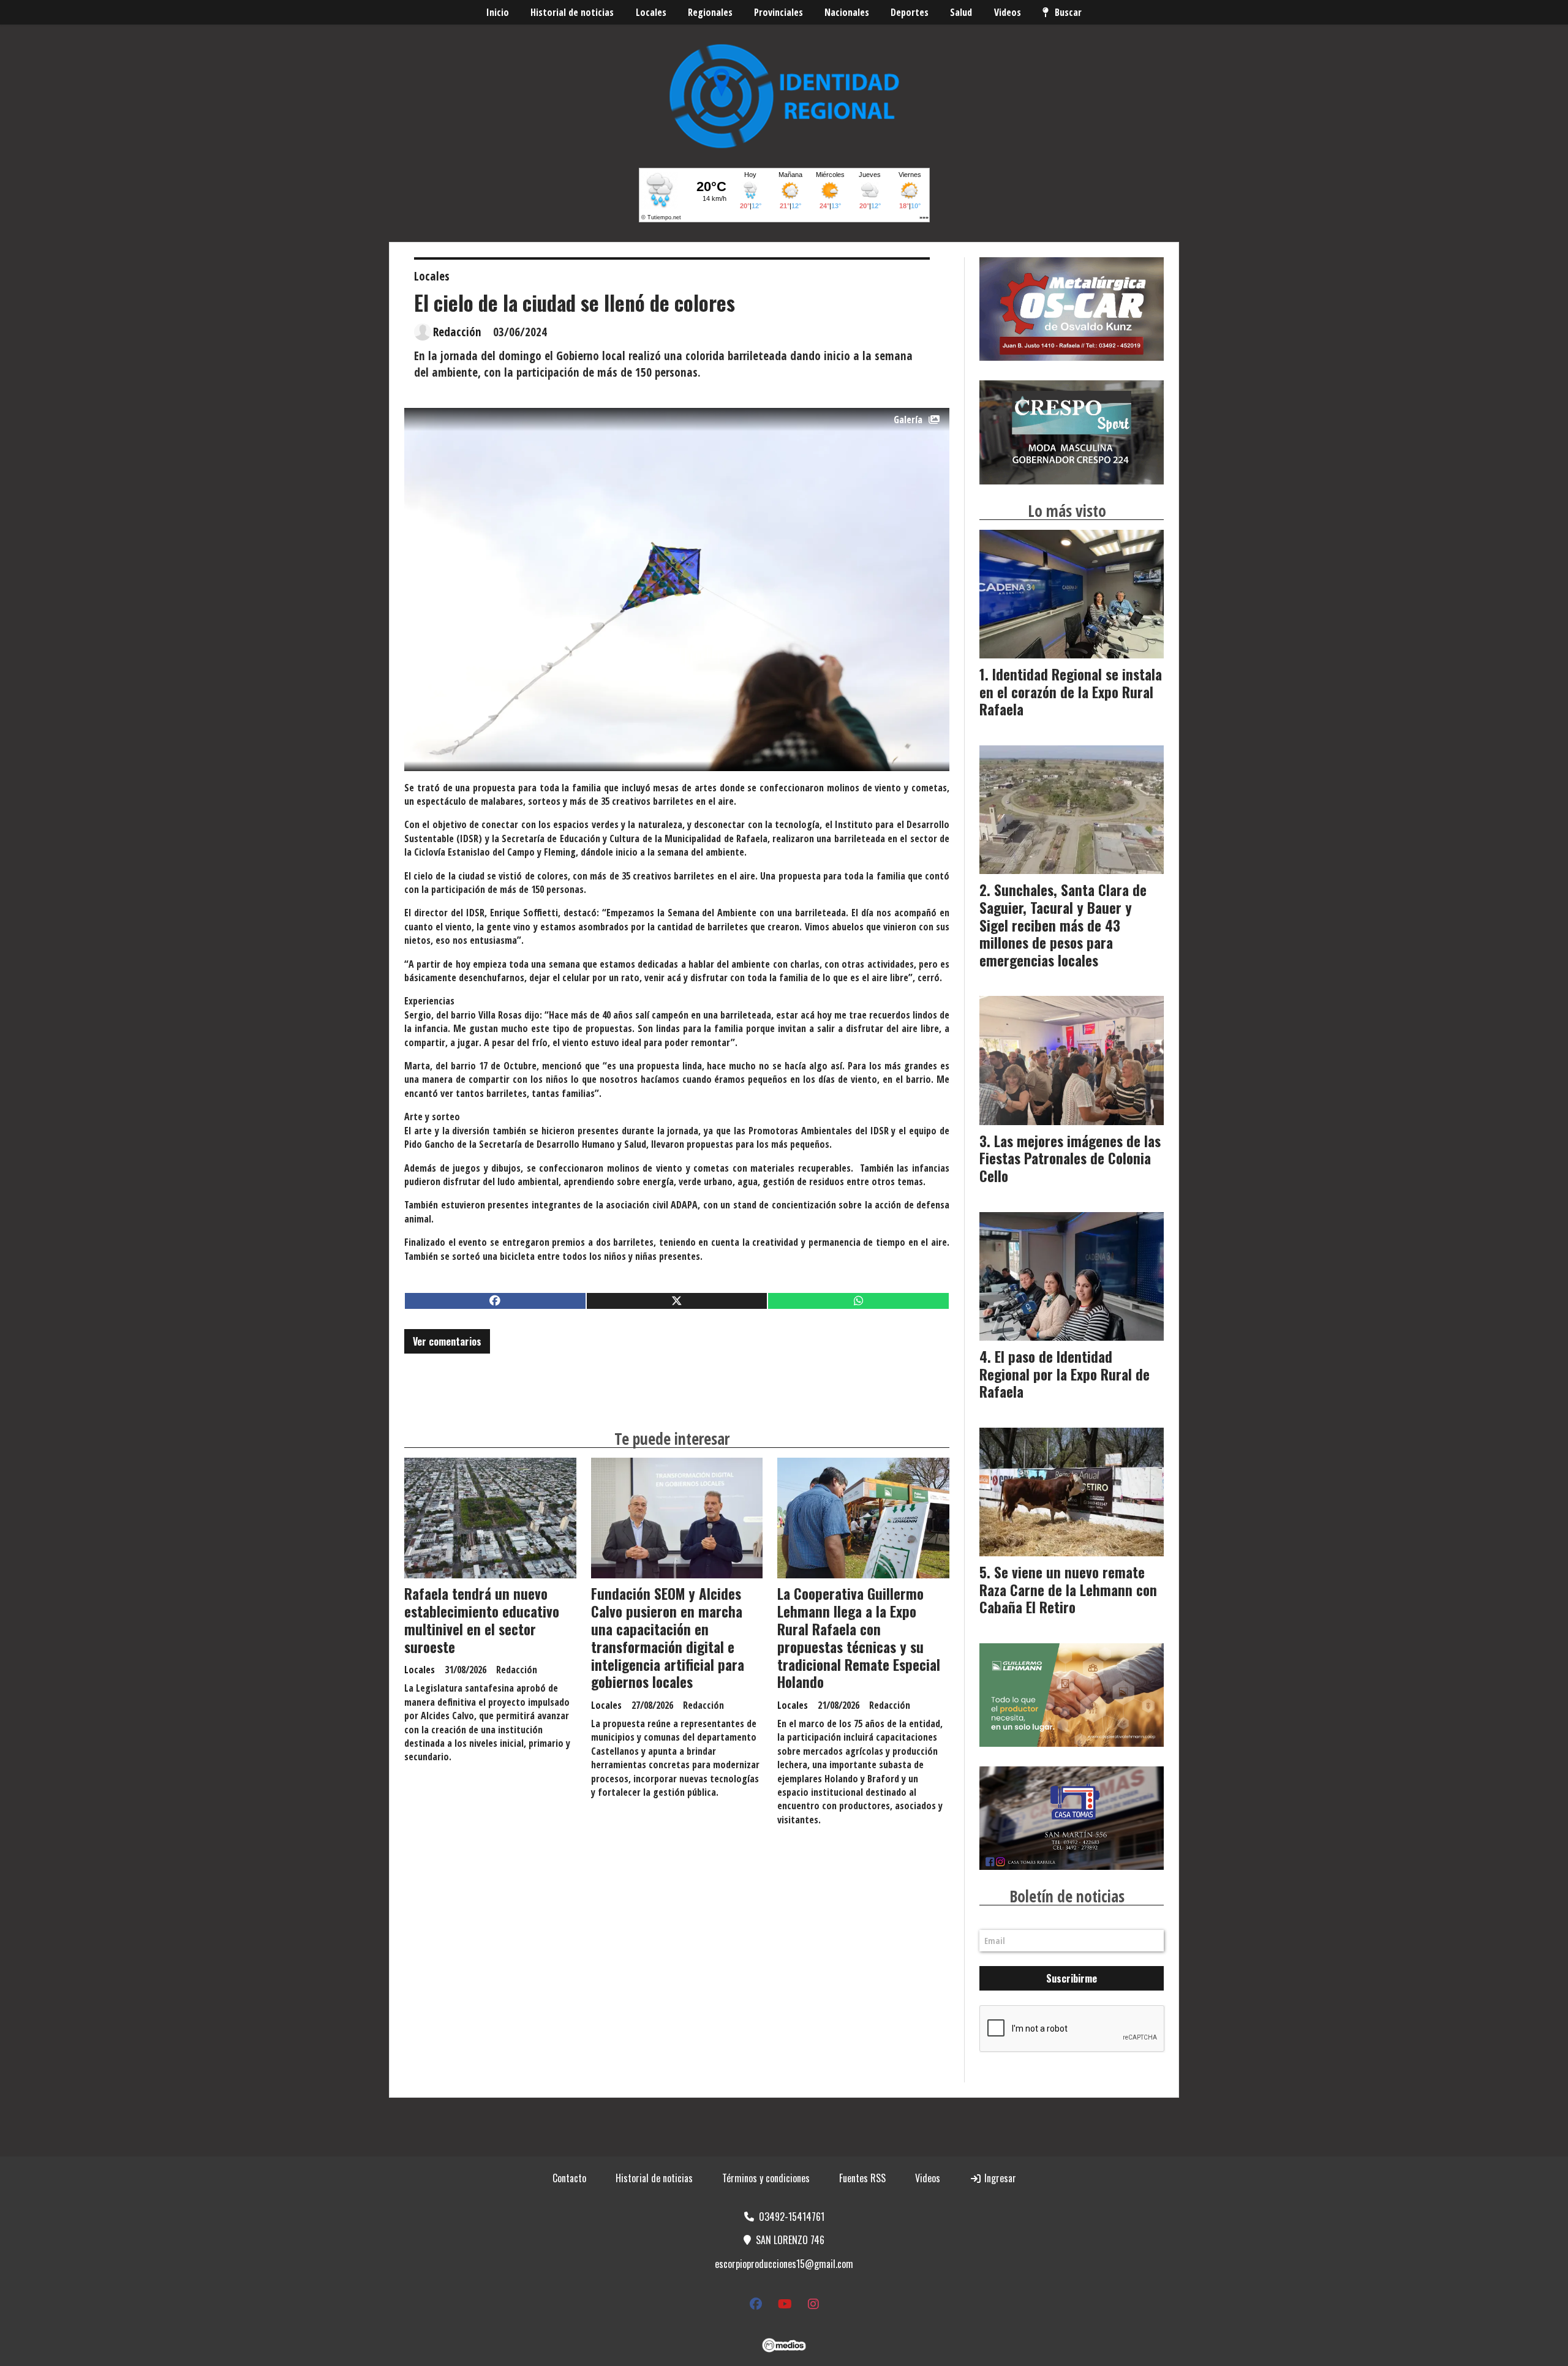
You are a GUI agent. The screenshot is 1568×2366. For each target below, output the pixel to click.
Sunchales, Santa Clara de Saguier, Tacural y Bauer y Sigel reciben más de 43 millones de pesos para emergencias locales (1063, 925)
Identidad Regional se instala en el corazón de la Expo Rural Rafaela (1071, 692)
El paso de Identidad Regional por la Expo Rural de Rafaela (1065, 1374)
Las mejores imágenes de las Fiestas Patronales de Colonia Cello (1070, 1159)
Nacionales (847, 12)
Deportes (910, 12)
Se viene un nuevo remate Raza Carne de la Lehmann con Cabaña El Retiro (1068, 1590)
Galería (908, 420)
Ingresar (999, 2178)
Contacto (569, 2178)
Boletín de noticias (1067, 1896)
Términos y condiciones (766, 2178)
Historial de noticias (572, 12)
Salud (961, 12)
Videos (1008, 12)
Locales (651, 12)
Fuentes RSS (862, 2178)
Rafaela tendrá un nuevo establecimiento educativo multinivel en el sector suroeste (482, 1620)
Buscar (1068, 12)
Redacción (457, 332)
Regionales (710, 12)
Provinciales (778, 12)
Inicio (498, 12)
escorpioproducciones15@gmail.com (784, 2264)
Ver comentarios (447, 1341)
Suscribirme (1072, 1978)
